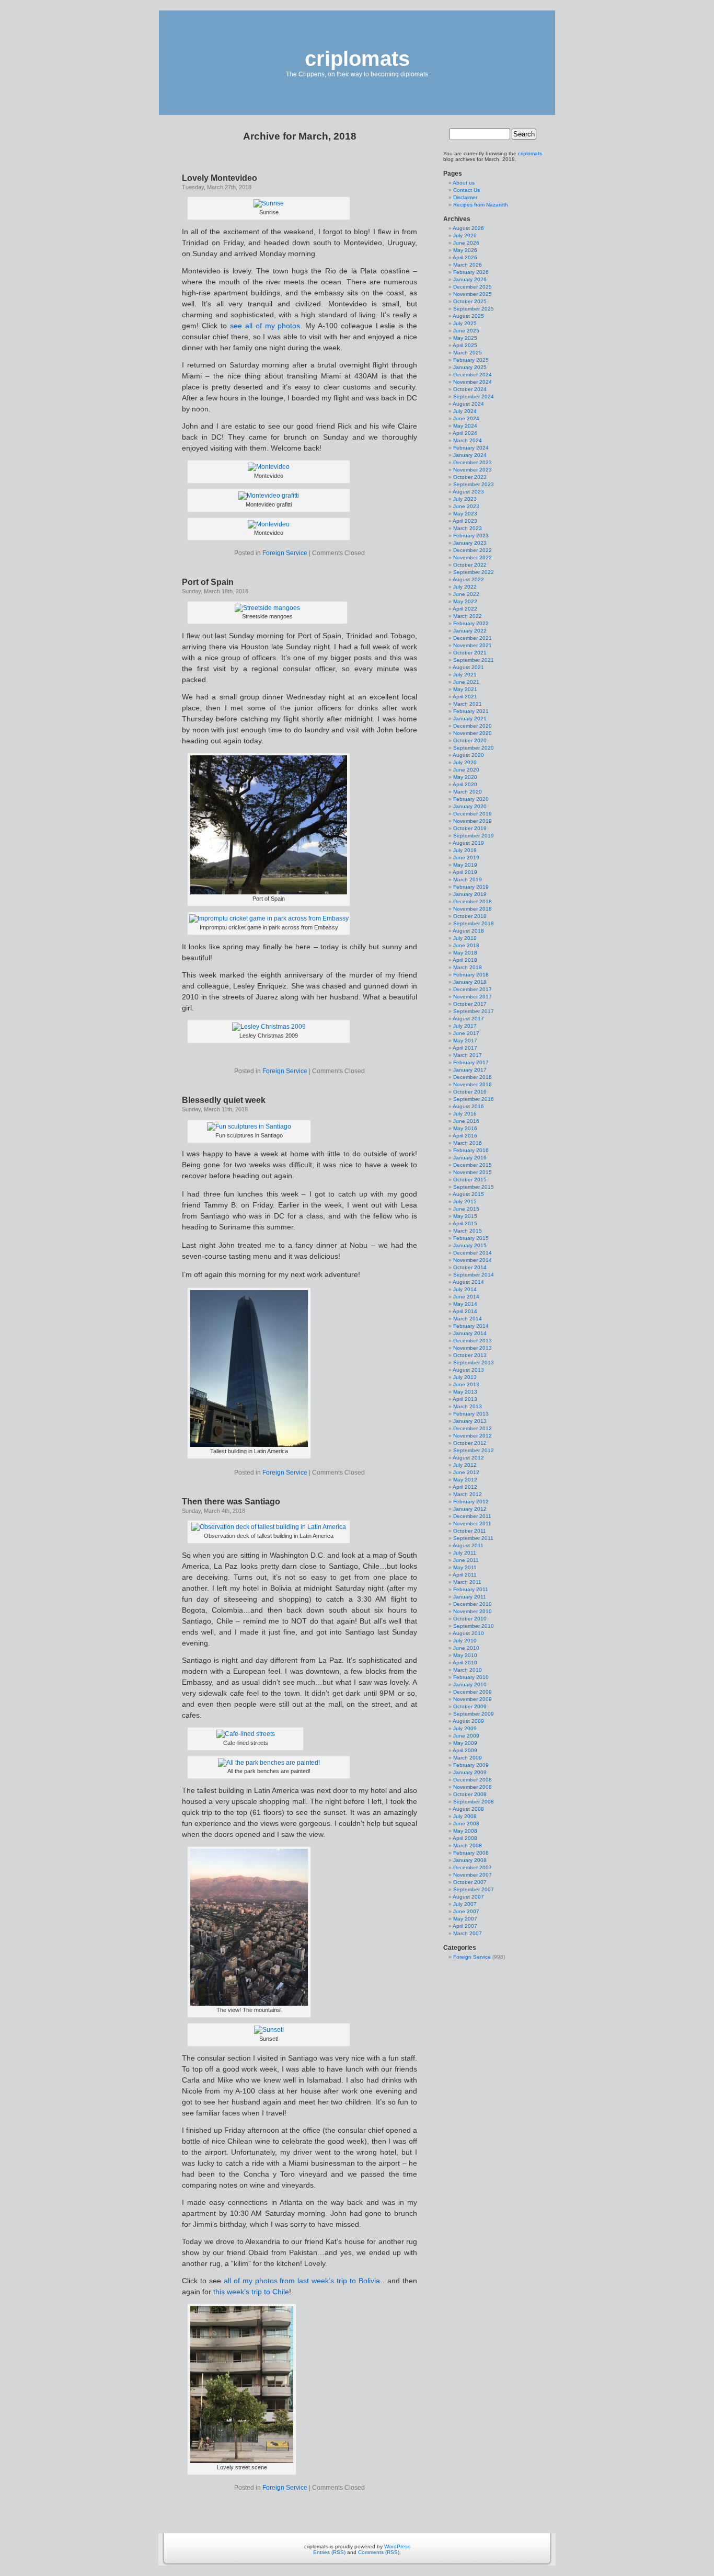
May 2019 (465, 865)
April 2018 (465, 960)
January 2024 (470, 455)
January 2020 (470, 806)
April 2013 (465, 1399)
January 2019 (470, 894)
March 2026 (468, 265)
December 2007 (473, 1867)
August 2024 (468, 404)
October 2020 (470, 740)
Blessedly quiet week (224, 1100)
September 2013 (474, 1362)
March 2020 (468, 792)
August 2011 (468, 1545)
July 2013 (465, 1377)
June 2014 (466, 1297)
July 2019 (465, 850)
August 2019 (468, 843)
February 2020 (471, 799)
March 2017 (468, 1055)
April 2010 (465, 1663)
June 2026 (466, 243)
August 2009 (468, 1721)
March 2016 (468, 1143)
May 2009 (465, 1743)
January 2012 (470, 1509)
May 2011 (465, 1567)
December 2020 (473, 726)
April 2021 (465, 697)
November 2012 (473, 1436)
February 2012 (471, 1502)
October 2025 (470, 301)
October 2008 (470, 1794)
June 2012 (466, 1472)
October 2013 (470, 1355)
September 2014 (474, 1275)
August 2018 (468, 931)
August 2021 (468, 667)
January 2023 (470, 543)
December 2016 (473, 1077)
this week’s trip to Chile (251, 2292)
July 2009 (465, 1728)
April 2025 (465, 345)
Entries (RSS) (329, 2552)
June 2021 (466, 682)
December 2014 (473, 1253)
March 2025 (468, 353)
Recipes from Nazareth (481, 205)
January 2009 (470, 1772)
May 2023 (465, 514)
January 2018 (470, 982)
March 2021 (468, 704)
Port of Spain (208, 582)
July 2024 (465, 411)
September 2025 (474, 309)
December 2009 (473, 1692)
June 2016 (466, 1121)
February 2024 (471, 448)
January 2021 (470, 718)
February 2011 (471, 1589)
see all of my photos (265, 326)
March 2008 (468, 1845)
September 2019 (474, 836)
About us (464, 183)
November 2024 (473, 382)
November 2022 (473, 557)
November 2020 (473, 733)
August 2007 (468, 1897)
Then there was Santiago (231, 1502)
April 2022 (465, 609)
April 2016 (465, 1136)
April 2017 (465, 1048)
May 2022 (465, 601)
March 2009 (468, 1758)
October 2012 (470, 1443)
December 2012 (473, 1428)
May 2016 (465, 1128)
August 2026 (468, 228)
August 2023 (468, 492)
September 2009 (474, 1714)
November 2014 (473, 1260)
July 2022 (465, 587)
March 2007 (468, 1933)
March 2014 (468, 1319)
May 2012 (465, 1480)
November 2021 (473, 645)
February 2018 (471, 975)
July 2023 (465, 499)
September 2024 (474, 396)
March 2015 (468, 1231)
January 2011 (470, 1597)
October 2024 (470, 389)
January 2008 (470, 1860)
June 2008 (466, 1824)
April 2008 (465, 1838)
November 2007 (473, 1875)
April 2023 (465, 521)
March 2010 (468, 1670)
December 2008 (473, 1780)
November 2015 (473, 1172)
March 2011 (467, 1582)
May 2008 (465, 1831)
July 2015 (465, 1201)
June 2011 (466, 1560)
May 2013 (465, 1392)
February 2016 (471, 1150)
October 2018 (470, 916)
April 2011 (465, 1575)
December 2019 (473, 814)
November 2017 (473, 997)
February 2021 (471, 711)
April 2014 (465, 1311)
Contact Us (467, 190)
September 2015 (474, 1187)
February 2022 (471, 623)
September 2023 (474, 484)
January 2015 (470, 1245)
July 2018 (465, 938)
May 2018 (465, 953)
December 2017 (473, 989)
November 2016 (473, 1084)
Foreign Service (285, 553)
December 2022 (473, 550)
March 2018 (468, 967)
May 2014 (465, 1304)
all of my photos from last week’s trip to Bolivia (302, 2281)
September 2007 (474, 1889)
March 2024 (468, 440)
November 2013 (473, 1348)
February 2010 (471, 1677)
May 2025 (465, 338)
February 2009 (471, 1765)
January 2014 (470, 1333)
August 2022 (468, 579)
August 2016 (468, 1106)
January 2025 (470, 367)
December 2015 (473, 1165)
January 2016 (470, 1158)
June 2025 (466, 331)
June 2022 (466, 594)
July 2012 (465, 1465)
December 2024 (473, 375)
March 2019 (468, 879)
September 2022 (474, 572)
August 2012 (468, 1458)
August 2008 (468, 1809)
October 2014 (470, 1267)
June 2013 (466, 1384)
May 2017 (465, 1040)
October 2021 (470, 653)
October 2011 (470, 1531)
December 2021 (473, 638)
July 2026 (465, 235)
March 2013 (468, 1406)
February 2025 (471, 360)
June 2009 (466, 1736)
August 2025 (468, 316)
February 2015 (471, 1238)
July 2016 (465, 1114)
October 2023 (470, 477)
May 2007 (465, 1919)
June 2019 (466, 858)
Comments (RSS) (379, 2552)
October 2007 (470, 1882)
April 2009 (465, 1750)
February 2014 (471, 1326)
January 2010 (470, 1684)
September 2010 (474, 1626)
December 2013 (473, 1341)
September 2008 (474, 1802)
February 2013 (471, 1414)
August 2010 (468, 1633)
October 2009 (470, 1706)
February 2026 (471, 272)
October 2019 (470, 828)
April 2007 (465, 1926)
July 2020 (465, 762)
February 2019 (471, 887)
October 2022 (470, 565)
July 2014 (465, 1289)
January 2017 (470, 1070)
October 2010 (470, 1619)
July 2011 (465, 1553)
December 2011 (472, 1516)
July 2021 (465, 675)
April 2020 (465, 784)
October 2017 (470, 1004)
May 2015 (465, 1216)
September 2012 (474, 1450)
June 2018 (466, 945)
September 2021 (474, 660)
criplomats (357, 59)
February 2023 (471, 536)
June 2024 (466, 418)
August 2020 (468, 755)
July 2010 (465, 1641)
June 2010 (466, 1648)
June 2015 (466, 1209)
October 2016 (470, 1092)
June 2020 (466, 770)
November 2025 (473, 294)
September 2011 (473, 1538)
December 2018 (473, 901)
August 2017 (468, 1019)
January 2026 (470, 279)
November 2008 (473, 1787)
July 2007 (465, 1904)
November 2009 (473, 1699)
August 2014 (468, 1282)
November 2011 (472, 1523)
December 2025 (473, 287)
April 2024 (465, 433)
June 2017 (466, 1033)
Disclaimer (465, 197)
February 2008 (471, 1853)
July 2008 (465, 1816)
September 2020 (474, 748)
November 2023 (473, 470)
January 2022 (470, 631)
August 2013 (468, 1370)
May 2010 (465, 1655)
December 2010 (473, 1604)
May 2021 (465, 689)
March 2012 (468, 1494)
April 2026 (465, 257)
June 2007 (466, 1911)
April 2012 (465, 1487)
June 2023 (466, 506)
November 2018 (473, 909)
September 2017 (474, 1011)
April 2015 (465, 1223)
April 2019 (465, 872)
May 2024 (465, 426)
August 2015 (468, 1194)
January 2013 (470, 1421)
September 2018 (474, 923)
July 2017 (465, 1026)
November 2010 (473, 1611)
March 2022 (468, 616)
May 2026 (465, 250)
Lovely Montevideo (220, 178)
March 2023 (468, 528)
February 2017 (471, 1062)
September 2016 (474, 1099)
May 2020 (465, 777)
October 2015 (470, 1180)
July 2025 (465, 323)
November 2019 (473, 821)
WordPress (397, 2546)
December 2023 (473, 462)
